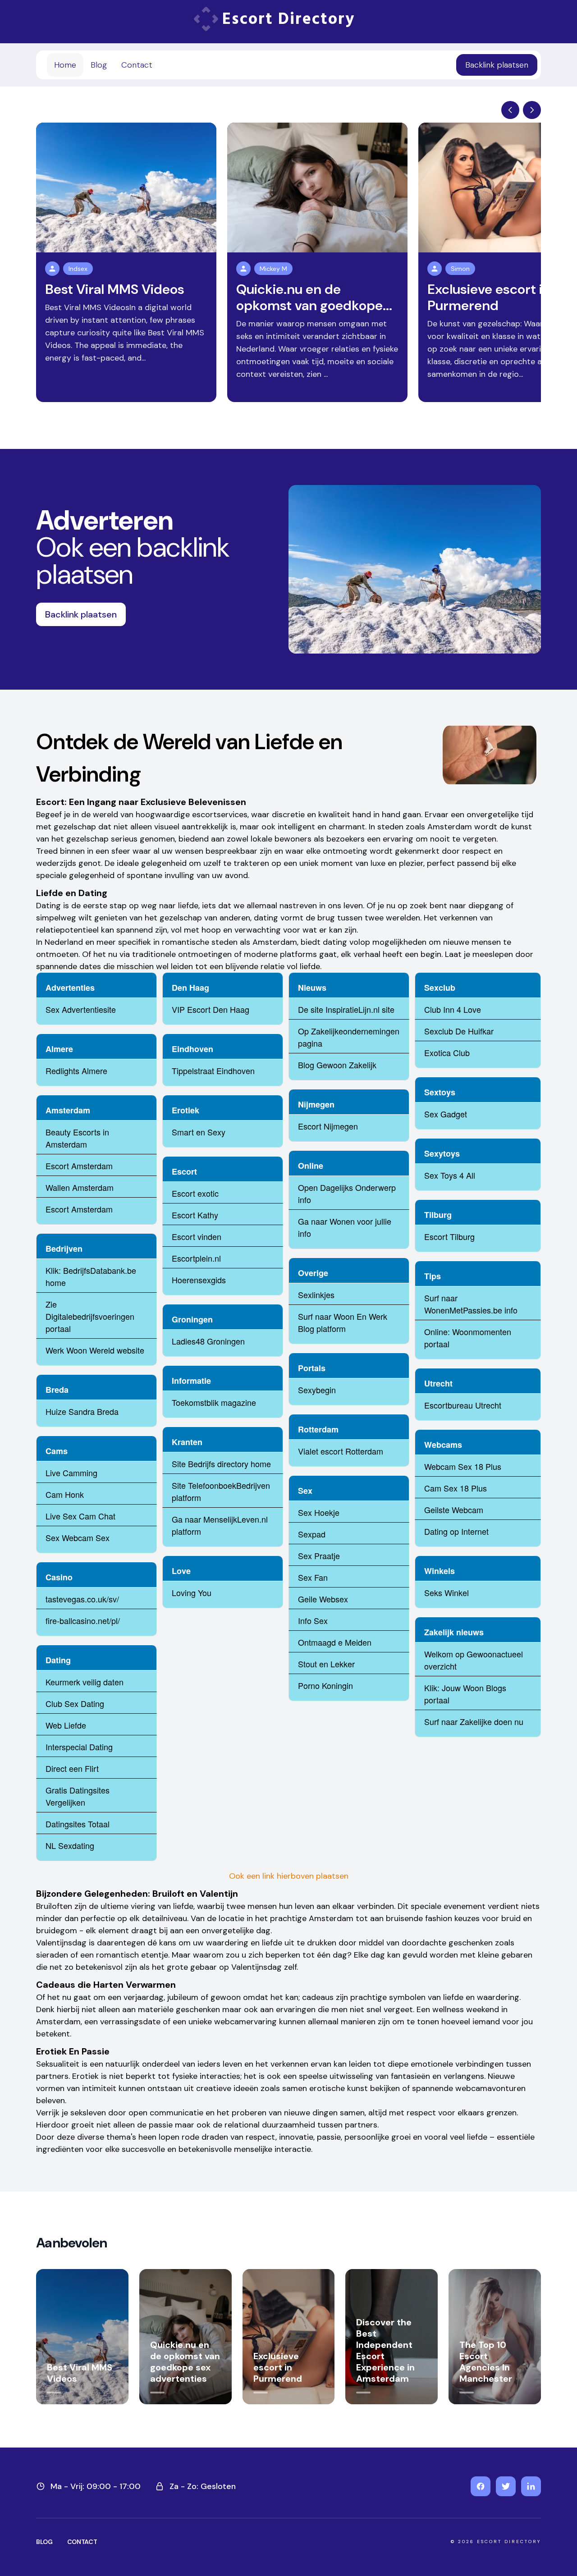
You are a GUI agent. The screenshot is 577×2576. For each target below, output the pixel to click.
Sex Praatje (319, 1556)
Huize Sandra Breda (82, 1411)
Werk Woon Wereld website (95, 1350)
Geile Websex (323, 1599)
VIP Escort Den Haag (211, 1009)
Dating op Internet (456, 1531)
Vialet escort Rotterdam (341, 1451)
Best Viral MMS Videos (115, 289)
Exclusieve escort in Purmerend (489, 297)
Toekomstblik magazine (214, 1402)
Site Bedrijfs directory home (221, 1464)
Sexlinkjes (316, 1295)
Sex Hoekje (319, 1512)
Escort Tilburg (449, 1236)
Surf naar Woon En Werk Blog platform (343, 1322)
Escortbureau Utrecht (463, 1405)
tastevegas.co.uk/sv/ (82, 1599)
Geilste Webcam (454, 1510)
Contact (137, 65)
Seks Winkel (446, 1592)
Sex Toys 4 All (450, 1175)
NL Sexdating (70, 1845)
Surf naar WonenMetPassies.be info (471, 1304)
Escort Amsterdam (79, 1166)
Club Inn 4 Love (453, 1009)
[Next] (532, 110)
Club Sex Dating (75, 1703)
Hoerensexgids (199, 1280)
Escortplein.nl (196, 1258)
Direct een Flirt (72, 1768)
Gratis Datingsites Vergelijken (78, 1796)
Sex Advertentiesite (81, 1009)
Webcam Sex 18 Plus (463, 1466)
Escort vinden (197, 1236)
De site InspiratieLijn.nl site (346, 1009)
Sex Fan (313, 1577)
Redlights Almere (76, 1071)
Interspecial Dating (79, 1747)
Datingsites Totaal (78, 1824)
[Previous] (510, 110)
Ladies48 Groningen (208, 1341)
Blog (99, 65)
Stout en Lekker (326, 1664)
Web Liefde (66, 1725)
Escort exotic (195, 1193)
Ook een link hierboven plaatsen (289, 1876)
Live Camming (71, 1473)
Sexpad (312, 1534)
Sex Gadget (446, 1114)
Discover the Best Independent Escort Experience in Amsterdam (385, 2350)
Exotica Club (447, 1052)
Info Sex (313, 1620)
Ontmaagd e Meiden (335, 1642)
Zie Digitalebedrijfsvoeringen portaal (90, 1316)
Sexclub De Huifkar (459, 1031)
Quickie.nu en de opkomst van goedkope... (314, 297)
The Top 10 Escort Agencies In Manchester (486, 2362)
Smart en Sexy (199, 1132)
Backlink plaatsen (497, 65)
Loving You (192, 1592)
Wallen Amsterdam (80, 1187)
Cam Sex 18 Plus (456, 1488)
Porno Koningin (325, 1685)
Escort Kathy (195, 1215)
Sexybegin (317, 1390)
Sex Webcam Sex (78, 1537)
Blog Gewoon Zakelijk (337, 1065)
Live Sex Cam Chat (80, 1516)
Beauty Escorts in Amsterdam (77, 1138)
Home (65, 65)
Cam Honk (65, 1494)
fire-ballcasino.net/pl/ (83, 1620)
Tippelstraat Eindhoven (213, 1071)
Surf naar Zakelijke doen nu (474, 1721)
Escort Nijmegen (328, 1126)
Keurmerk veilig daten (85, 1682)
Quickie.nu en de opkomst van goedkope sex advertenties (185, 2362)
